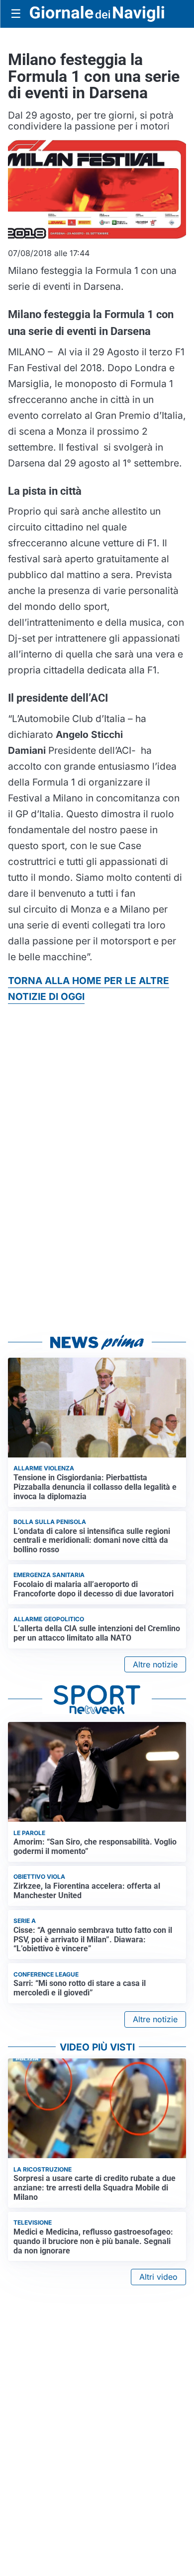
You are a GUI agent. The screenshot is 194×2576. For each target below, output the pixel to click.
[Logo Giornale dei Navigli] (97, 14)
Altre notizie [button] (155, 1664)
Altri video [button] (158, 2277)
